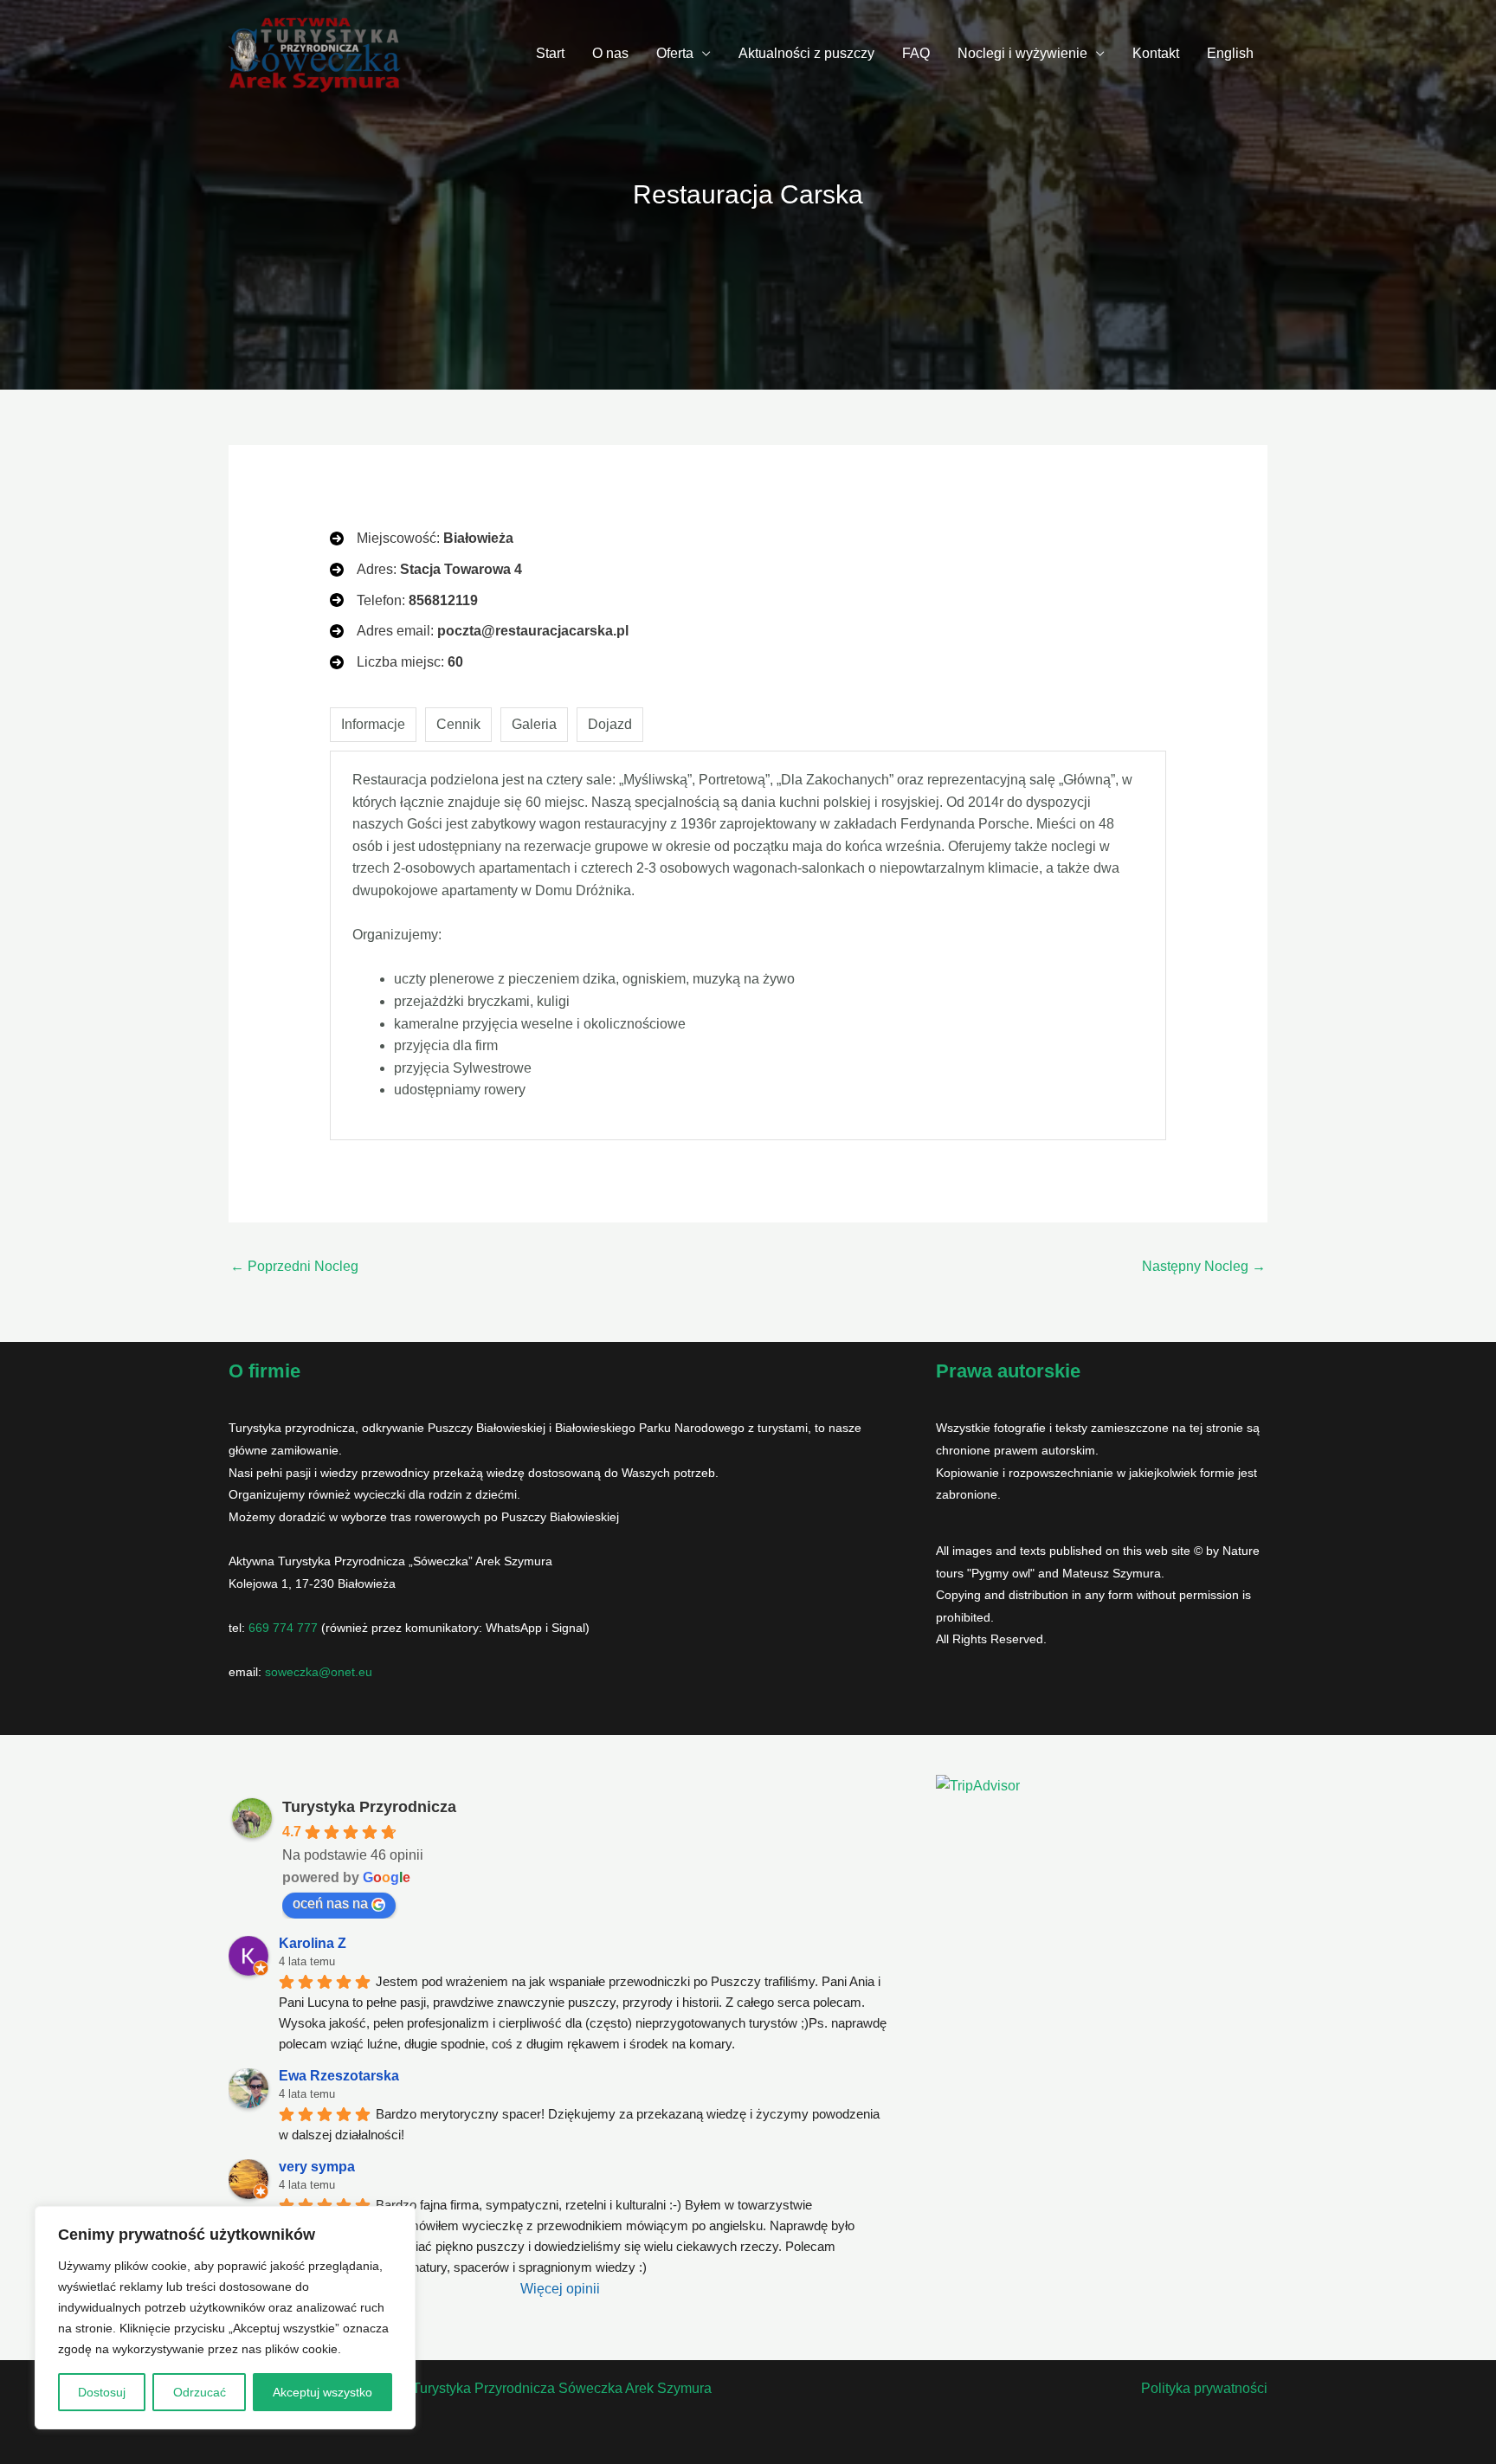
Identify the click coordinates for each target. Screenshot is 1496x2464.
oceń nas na (330, 1903)
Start (550, 53)
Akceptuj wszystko (322, 2392)
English (1230, 53)
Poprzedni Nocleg (294, 1266)
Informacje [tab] (373, 724)
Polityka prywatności (1204, 2388)
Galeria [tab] (534, 724)
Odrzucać (200, 2392)
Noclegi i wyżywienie (1022, 53)
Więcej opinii (560, 2289)
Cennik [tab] (458, 724)
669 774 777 (283, 1628)
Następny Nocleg (1204, 1266)
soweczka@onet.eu (319, 1672)
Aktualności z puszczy (806, 53)
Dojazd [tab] (610, 724)
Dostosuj (102, 2392)
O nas (610, 53)
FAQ (916, 53)
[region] (225, 2318)
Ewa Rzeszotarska (339, 2076)
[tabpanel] (748, 945)
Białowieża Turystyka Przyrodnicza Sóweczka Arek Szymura (526, 2388)
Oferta (675, 53)
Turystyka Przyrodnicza (369, 1807)
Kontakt (1156, 53)
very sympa (317, 2167)
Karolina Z (313, 1943)
